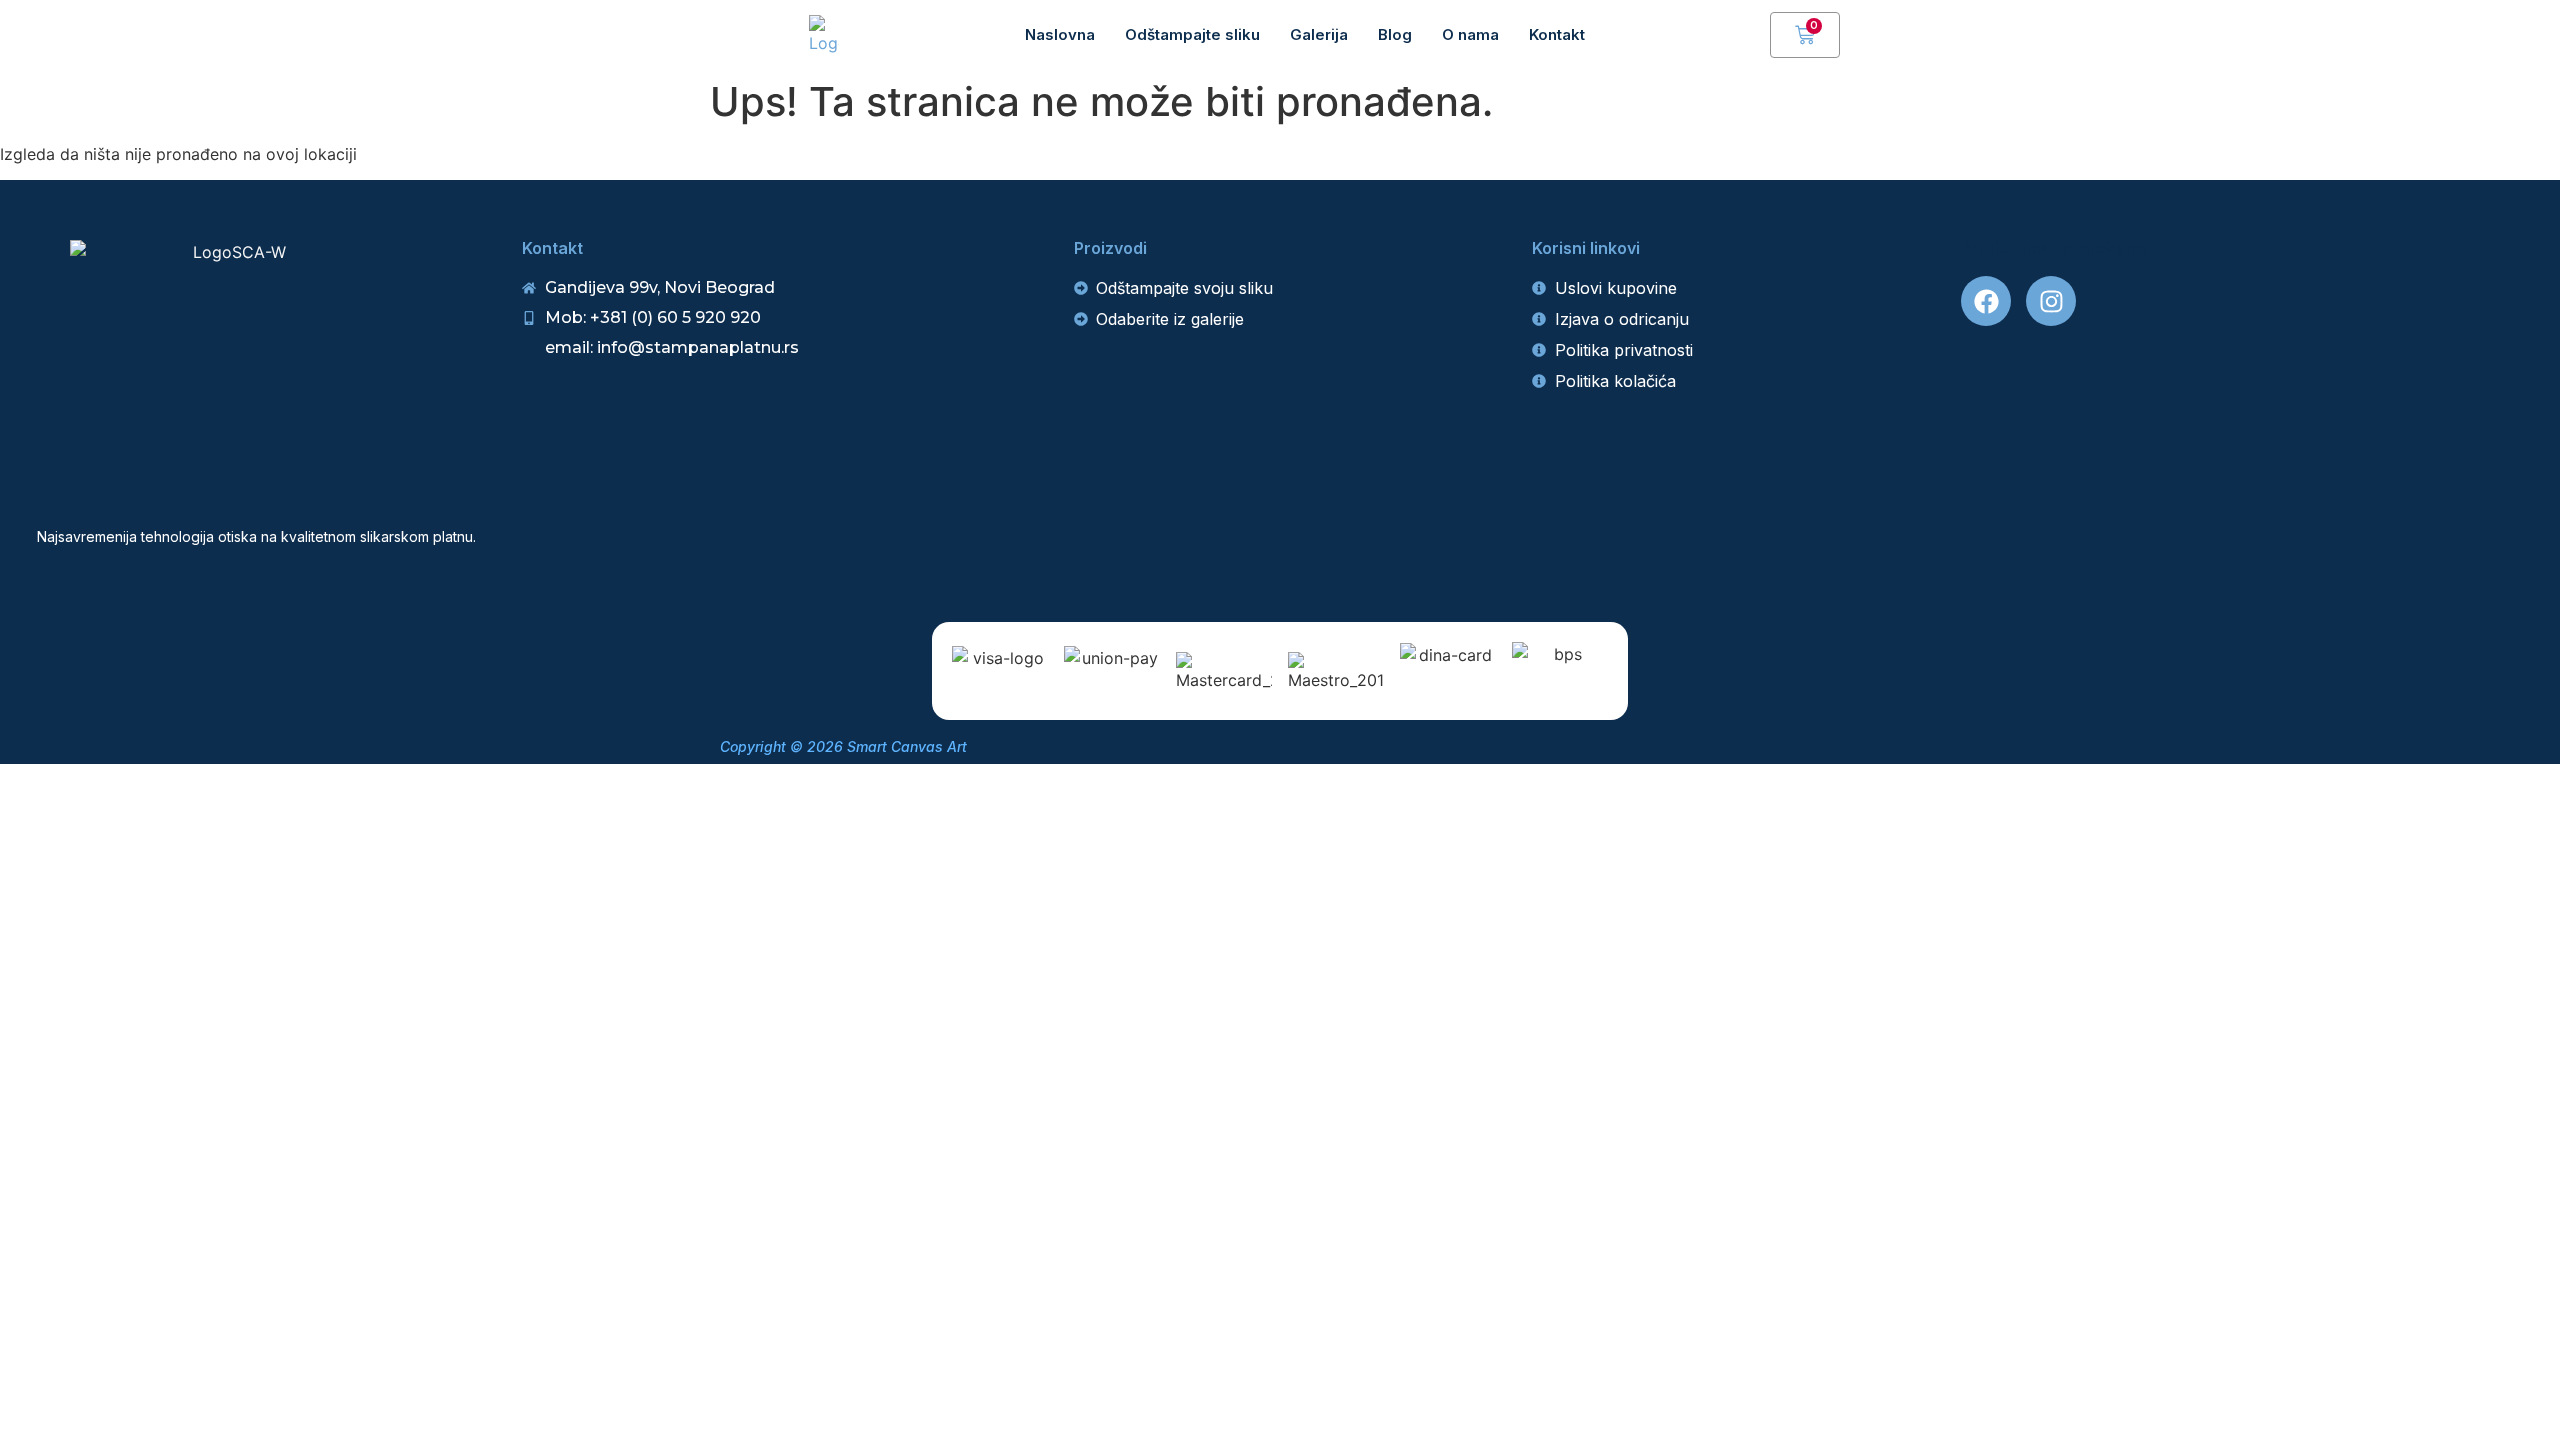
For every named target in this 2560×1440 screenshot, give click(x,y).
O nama (1470, 34)
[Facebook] (1986, 301)
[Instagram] (2051, 301)
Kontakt (1557, 34)
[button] (1745, 35)
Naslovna (1060, 34)
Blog (1395, 34)
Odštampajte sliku (1192, 34)
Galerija (1319, 34)
